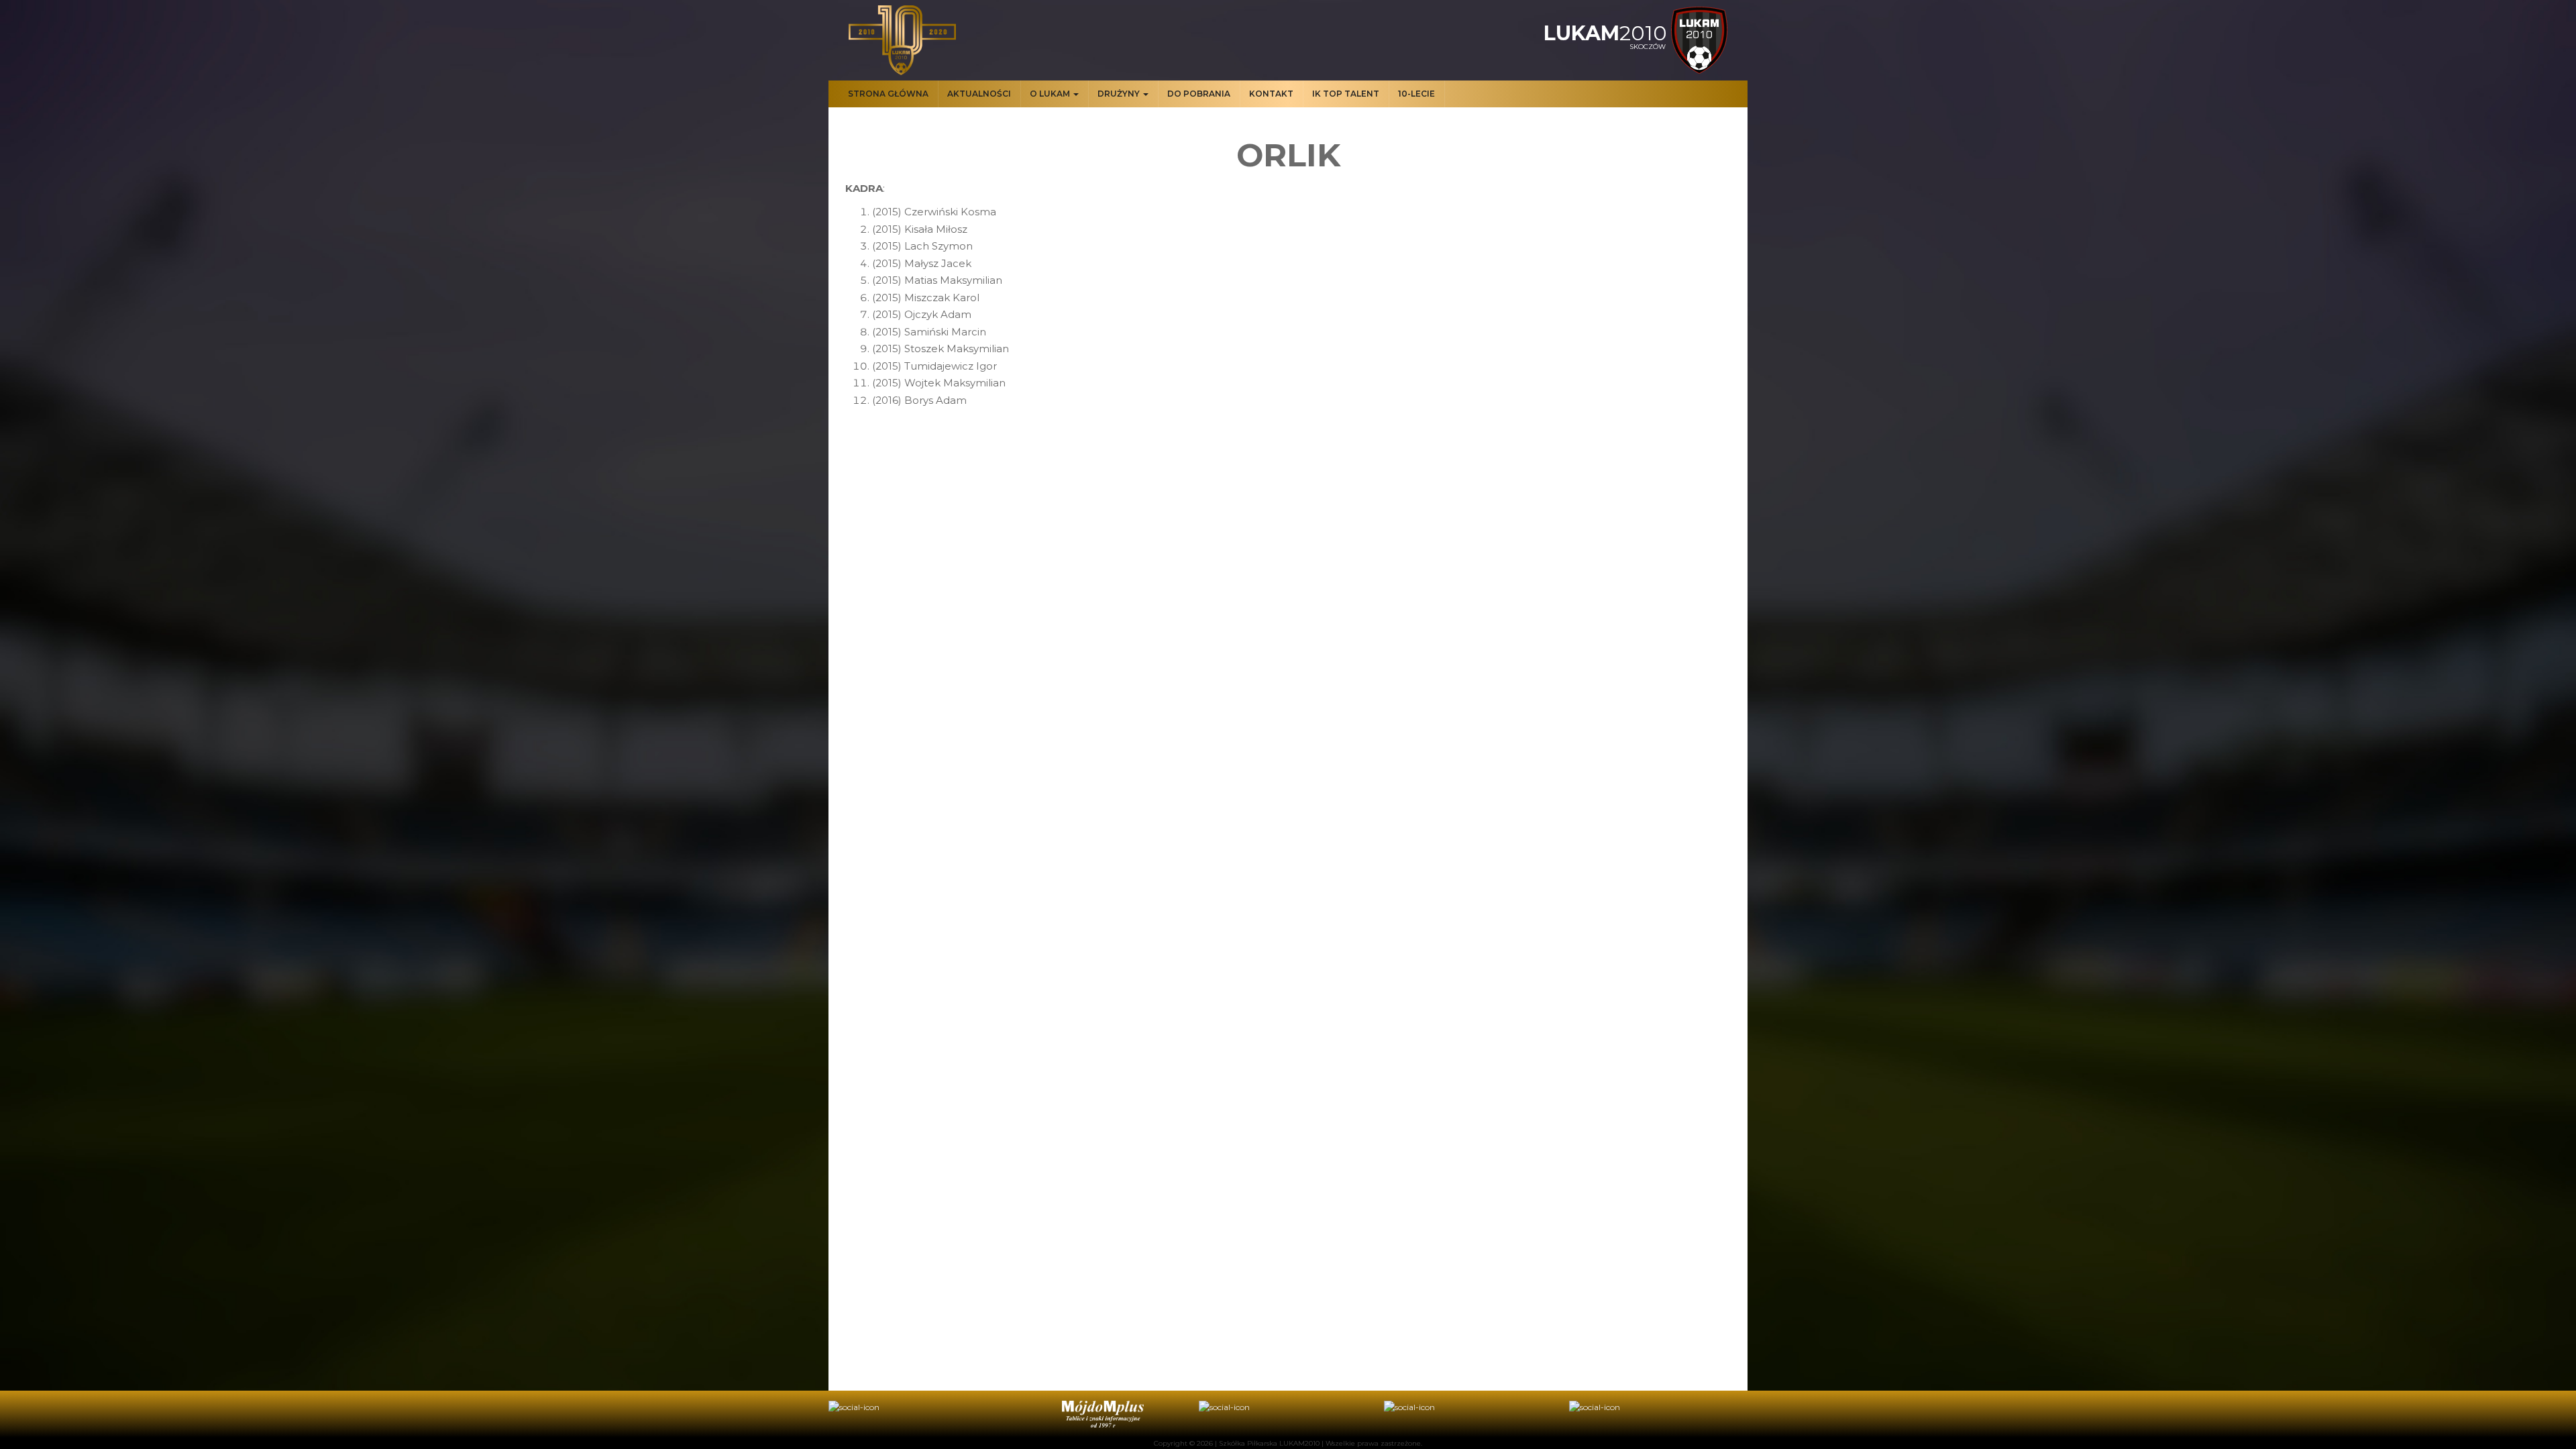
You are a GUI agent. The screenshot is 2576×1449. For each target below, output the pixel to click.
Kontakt (1271, 94)
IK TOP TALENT (1346, 94)
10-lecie (1416, 94)
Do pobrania (1199, 94)
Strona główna (888, 94)
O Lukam (1051, 94)
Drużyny (1120, 94)
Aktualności (979, 94)
